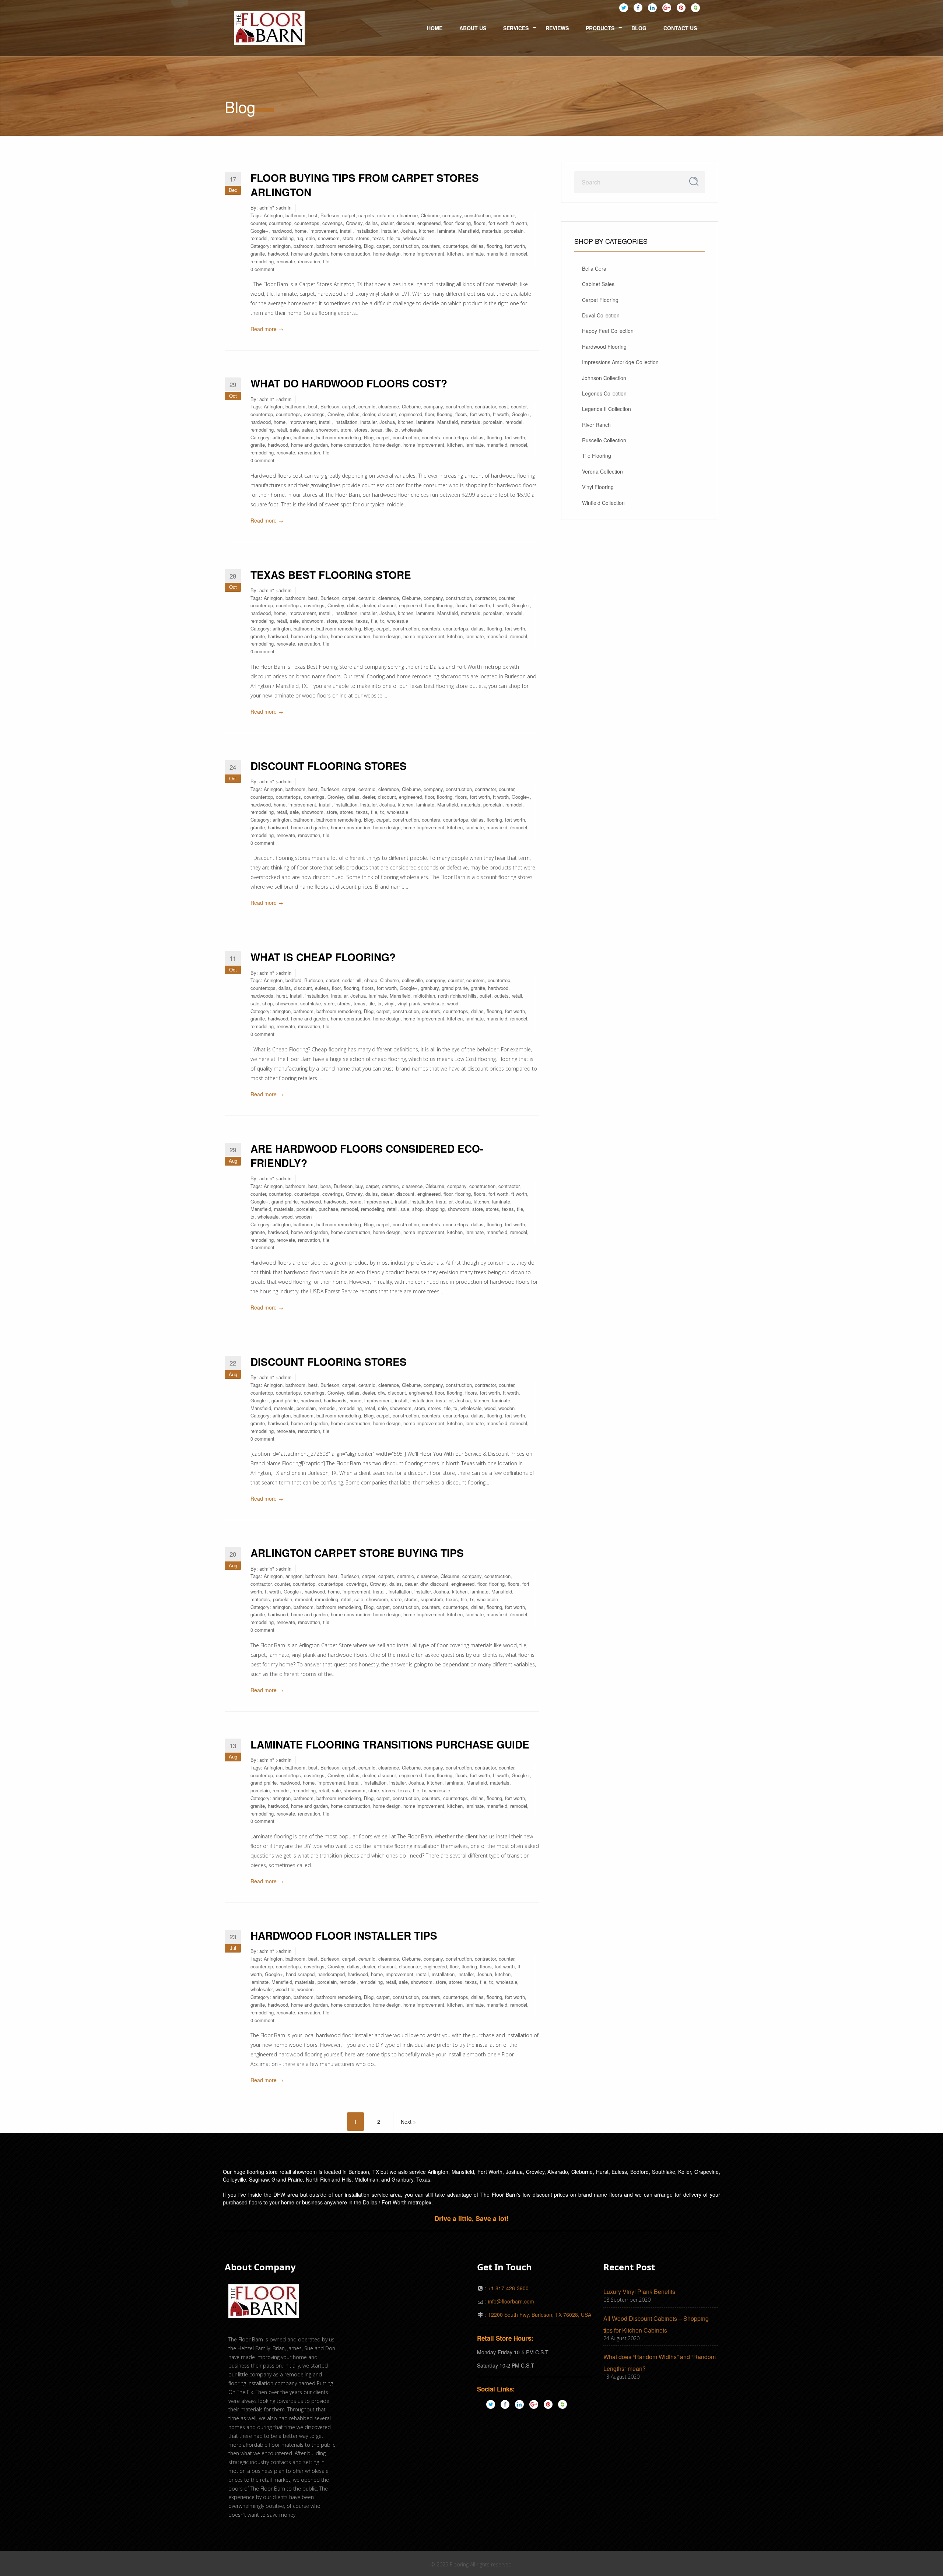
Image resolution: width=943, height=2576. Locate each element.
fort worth (498, 223)
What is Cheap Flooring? (323, 957)
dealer (387, 223)
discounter (410, 1966)
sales (307, 430)
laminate (446, 231)
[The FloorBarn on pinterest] (681, 7)
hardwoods (262, 996)
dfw (381, 1393)
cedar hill (352, 980)
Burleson (330, 215)
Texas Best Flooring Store (331, 575)
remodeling (282, 238)
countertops (307, 223)
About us (473, 28)
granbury (430, 988)
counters (431, 246)
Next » (408, 2122)
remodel (259, 238)
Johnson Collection (604, 378)
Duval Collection (601, 315)
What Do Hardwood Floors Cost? (349, 383)
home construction (350, 254)
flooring (463, 223)
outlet (485, 996)
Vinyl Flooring (598, 487)
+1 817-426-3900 (508, 2288)
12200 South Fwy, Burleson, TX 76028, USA (540, 2315)
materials (492, 231)
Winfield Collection (603, 503)
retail (282, 430)
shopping (435, 1209)
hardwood (282, 231)
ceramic (386, 215)
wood (453, 1003)
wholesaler (262, 1989)
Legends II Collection (607, 409)
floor (448, 223)
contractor (504, 215)
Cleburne (430, 215)
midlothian (424, 996)
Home (435, 28)
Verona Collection (602, 471)
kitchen (427, 231)
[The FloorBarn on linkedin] (652, 7)
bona (326, 1186)
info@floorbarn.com (511, 2301)
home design (387, 254)
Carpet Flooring (600, 300)
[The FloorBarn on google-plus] (667, 7)
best (313, 215)
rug (300, 238)
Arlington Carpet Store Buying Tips (357, 1553)
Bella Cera (594, 268)
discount (405, 223)
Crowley (354, 223)
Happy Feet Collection (608, 331)
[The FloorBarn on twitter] (624, 7)
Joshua (408, 231)
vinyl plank (409, 1003)
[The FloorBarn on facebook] (638, 7)
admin (266, 208)
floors (480, 223)
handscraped (331, 1974)
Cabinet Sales (598, 284)
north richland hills (457, 996)
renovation (309, 261)
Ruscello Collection (604, 440)
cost (503, 406)
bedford (293, 980)
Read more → (267, 329)
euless (322, 988)
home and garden (309, 254)
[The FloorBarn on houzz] (695, 7)
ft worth (519, 223)
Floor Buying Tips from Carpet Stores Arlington (365, 185)
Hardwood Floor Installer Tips (344, 1935)
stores (363, 238)
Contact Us (680, 28)
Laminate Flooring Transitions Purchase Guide (390, 1744)
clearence (407, 215)
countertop (280, 223)
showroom (329, 238)
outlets (502, 996)
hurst (282, 996)
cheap (371, 980)
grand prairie (455, 988)
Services (516, 28)
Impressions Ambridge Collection (620, 362)
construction (478, 215)
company (452, 215)
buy (359, 1186)
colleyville (412, 980)
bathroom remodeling (339, 246)
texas (378, 238)
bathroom (295, 215)
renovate (286, 261)
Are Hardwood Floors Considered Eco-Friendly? (367, 1156)
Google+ (260, 231)
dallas (372, 223)
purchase (328, 1209)
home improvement (424, 254)
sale (311, 238)
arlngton (294, 1576)
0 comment (262, 269)
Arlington (273, 215)
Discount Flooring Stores (329, 766)
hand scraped (300, 1974)
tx (398, 238)
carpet (349, 215)
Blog (639, 28)
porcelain (514, 231)
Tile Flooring (597, 456)
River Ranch (596, 425)
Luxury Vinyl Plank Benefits (639, 2292)
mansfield (497, 254)
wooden (304, 1217)
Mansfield (469, 231)
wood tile (285, 1989)
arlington (282, 246)
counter (258, 223)
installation (367, 231)
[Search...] (694, 181)
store (348, 238)
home (301, 231)
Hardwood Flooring (604, 347)
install (346, 231)
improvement (323, 231)
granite (258, 254)
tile (390, 238)
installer (389, 231)
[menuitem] (269, 28)
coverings (333, 223)
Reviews (557, 28)
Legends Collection (604, 393)
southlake (311, 1003)
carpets (366, 215)
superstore (432, 1599)
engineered (429, 223)
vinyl (390, 1003)
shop (267, 1003)
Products (600, 28)
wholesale (414, 238)
